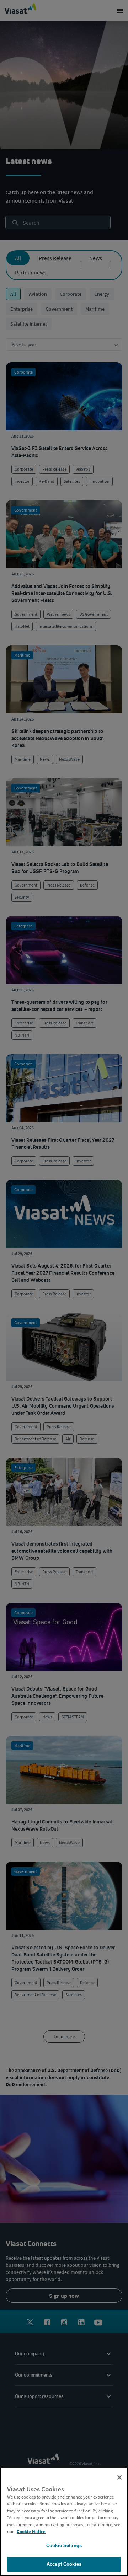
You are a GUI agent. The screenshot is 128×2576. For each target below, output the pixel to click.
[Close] (119, 2478)
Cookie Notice (31, 2531)
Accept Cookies (64, 2564)
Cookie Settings (64, 2546)
